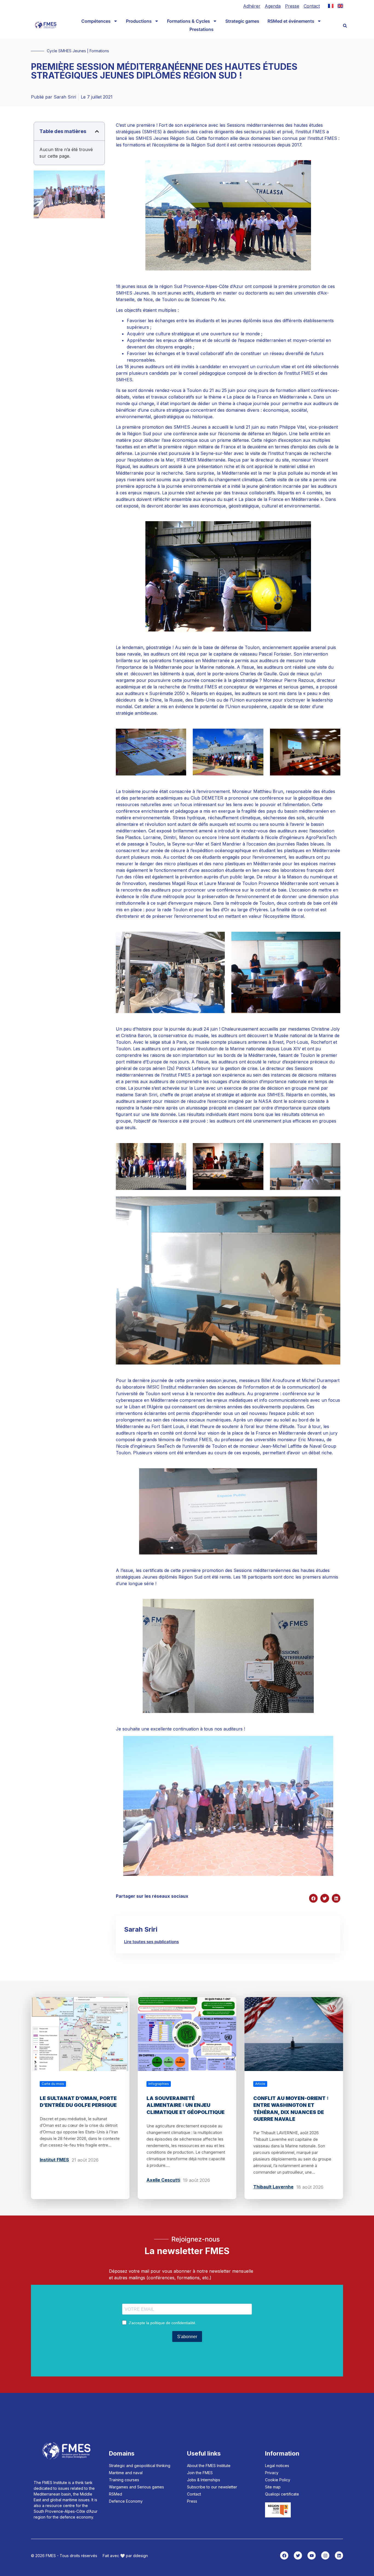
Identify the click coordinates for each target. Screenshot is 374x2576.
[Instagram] (325, 2555)
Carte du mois (53, 2084)
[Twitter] (298, 2555)
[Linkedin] (339, 2555)
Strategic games (242, 21)
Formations (99, 51)
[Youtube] (312, 2555)
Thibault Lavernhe (273, 2187)
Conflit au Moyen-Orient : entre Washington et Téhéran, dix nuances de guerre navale (291, 2109)
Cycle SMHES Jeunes (66, 51)
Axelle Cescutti (163, 2180)
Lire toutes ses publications (151, 1942)
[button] (345, 26)
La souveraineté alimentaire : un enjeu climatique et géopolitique (185, 2105)
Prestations (202, 29)
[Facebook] (284, 2555)
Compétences (96, 21)
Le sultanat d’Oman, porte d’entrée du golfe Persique (78, 2102)
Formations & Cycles (189, 21)
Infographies (159, 2084)
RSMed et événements (291, 21)
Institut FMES (54, 2160)
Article (260, 2084)
